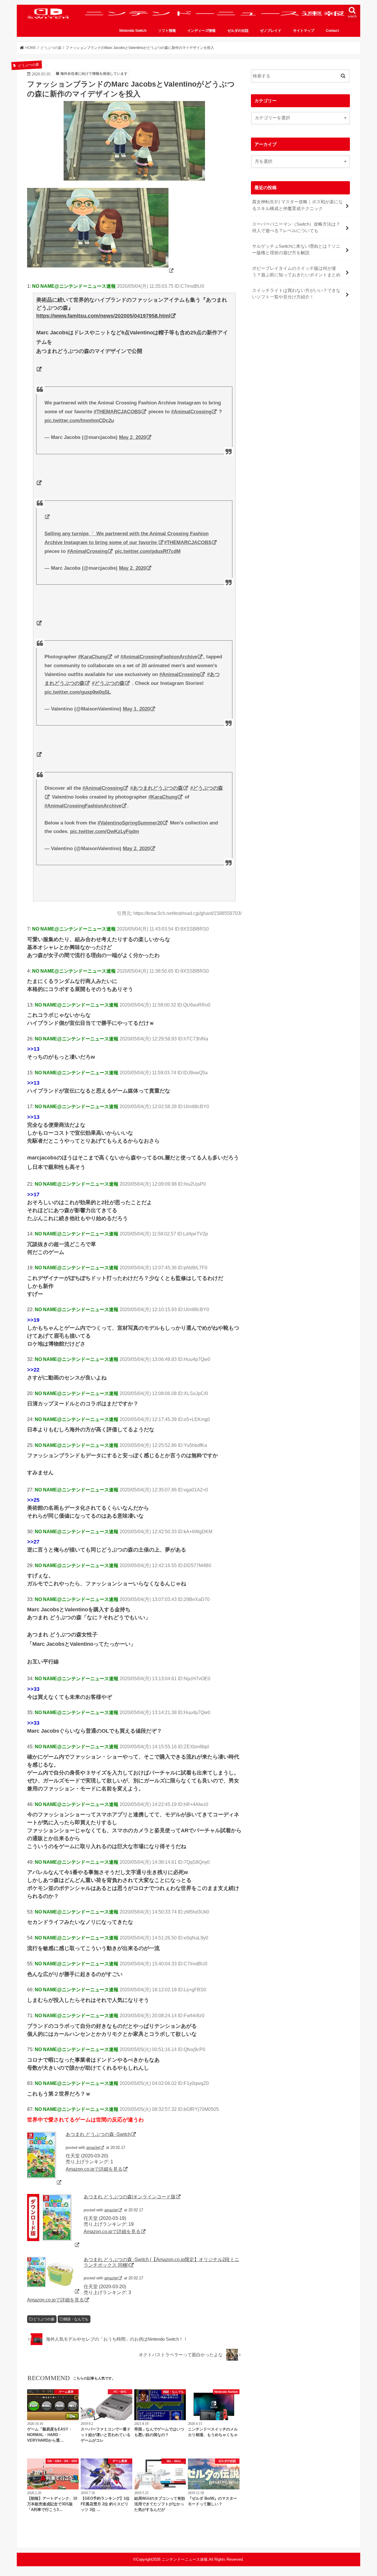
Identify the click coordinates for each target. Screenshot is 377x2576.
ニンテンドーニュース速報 (185, 2559)
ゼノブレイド (271, 31)
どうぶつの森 (44, 2319)
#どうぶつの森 (108, 683)
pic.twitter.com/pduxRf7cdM (148, 551)
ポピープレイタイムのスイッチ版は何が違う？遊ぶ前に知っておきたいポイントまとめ (296, 272)
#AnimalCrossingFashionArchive (159, 657)
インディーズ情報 (201, 31)
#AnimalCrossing (191, 412)
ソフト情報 (167, 31)
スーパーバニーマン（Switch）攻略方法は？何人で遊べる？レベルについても (296, 227)
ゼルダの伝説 (238, 31)
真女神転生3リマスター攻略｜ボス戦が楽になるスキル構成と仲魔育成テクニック (297, 205)
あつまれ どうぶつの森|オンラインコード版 (130, 2197)
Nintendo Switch (133, 31)
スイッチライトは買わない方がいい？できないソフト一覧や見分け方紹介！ (296, 294)
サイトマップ (304, 31)
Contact (332, 31)
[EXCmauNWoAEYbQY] (101, 270)
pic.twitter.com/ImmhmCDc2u (79, 420)
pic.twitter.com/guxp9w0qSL (78, 692)
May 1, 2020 (136, 709)
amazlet (93, 2148)
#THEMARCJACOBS (117, 412)
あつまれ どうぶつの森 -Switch (98, 2134)
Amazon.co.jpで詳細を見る (94, 2169)
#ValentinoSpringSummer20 (130, 823)
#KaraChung (92, 657)
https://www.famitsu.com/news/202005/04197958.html (103, 316)
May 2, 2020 (133, 437)
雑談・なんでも (76, 2319)
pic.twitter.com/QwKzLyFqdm (105, 831)
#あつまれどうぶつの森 (157, 788)
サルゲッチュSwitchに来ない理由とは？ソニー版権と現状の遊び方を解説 (296, 249)
